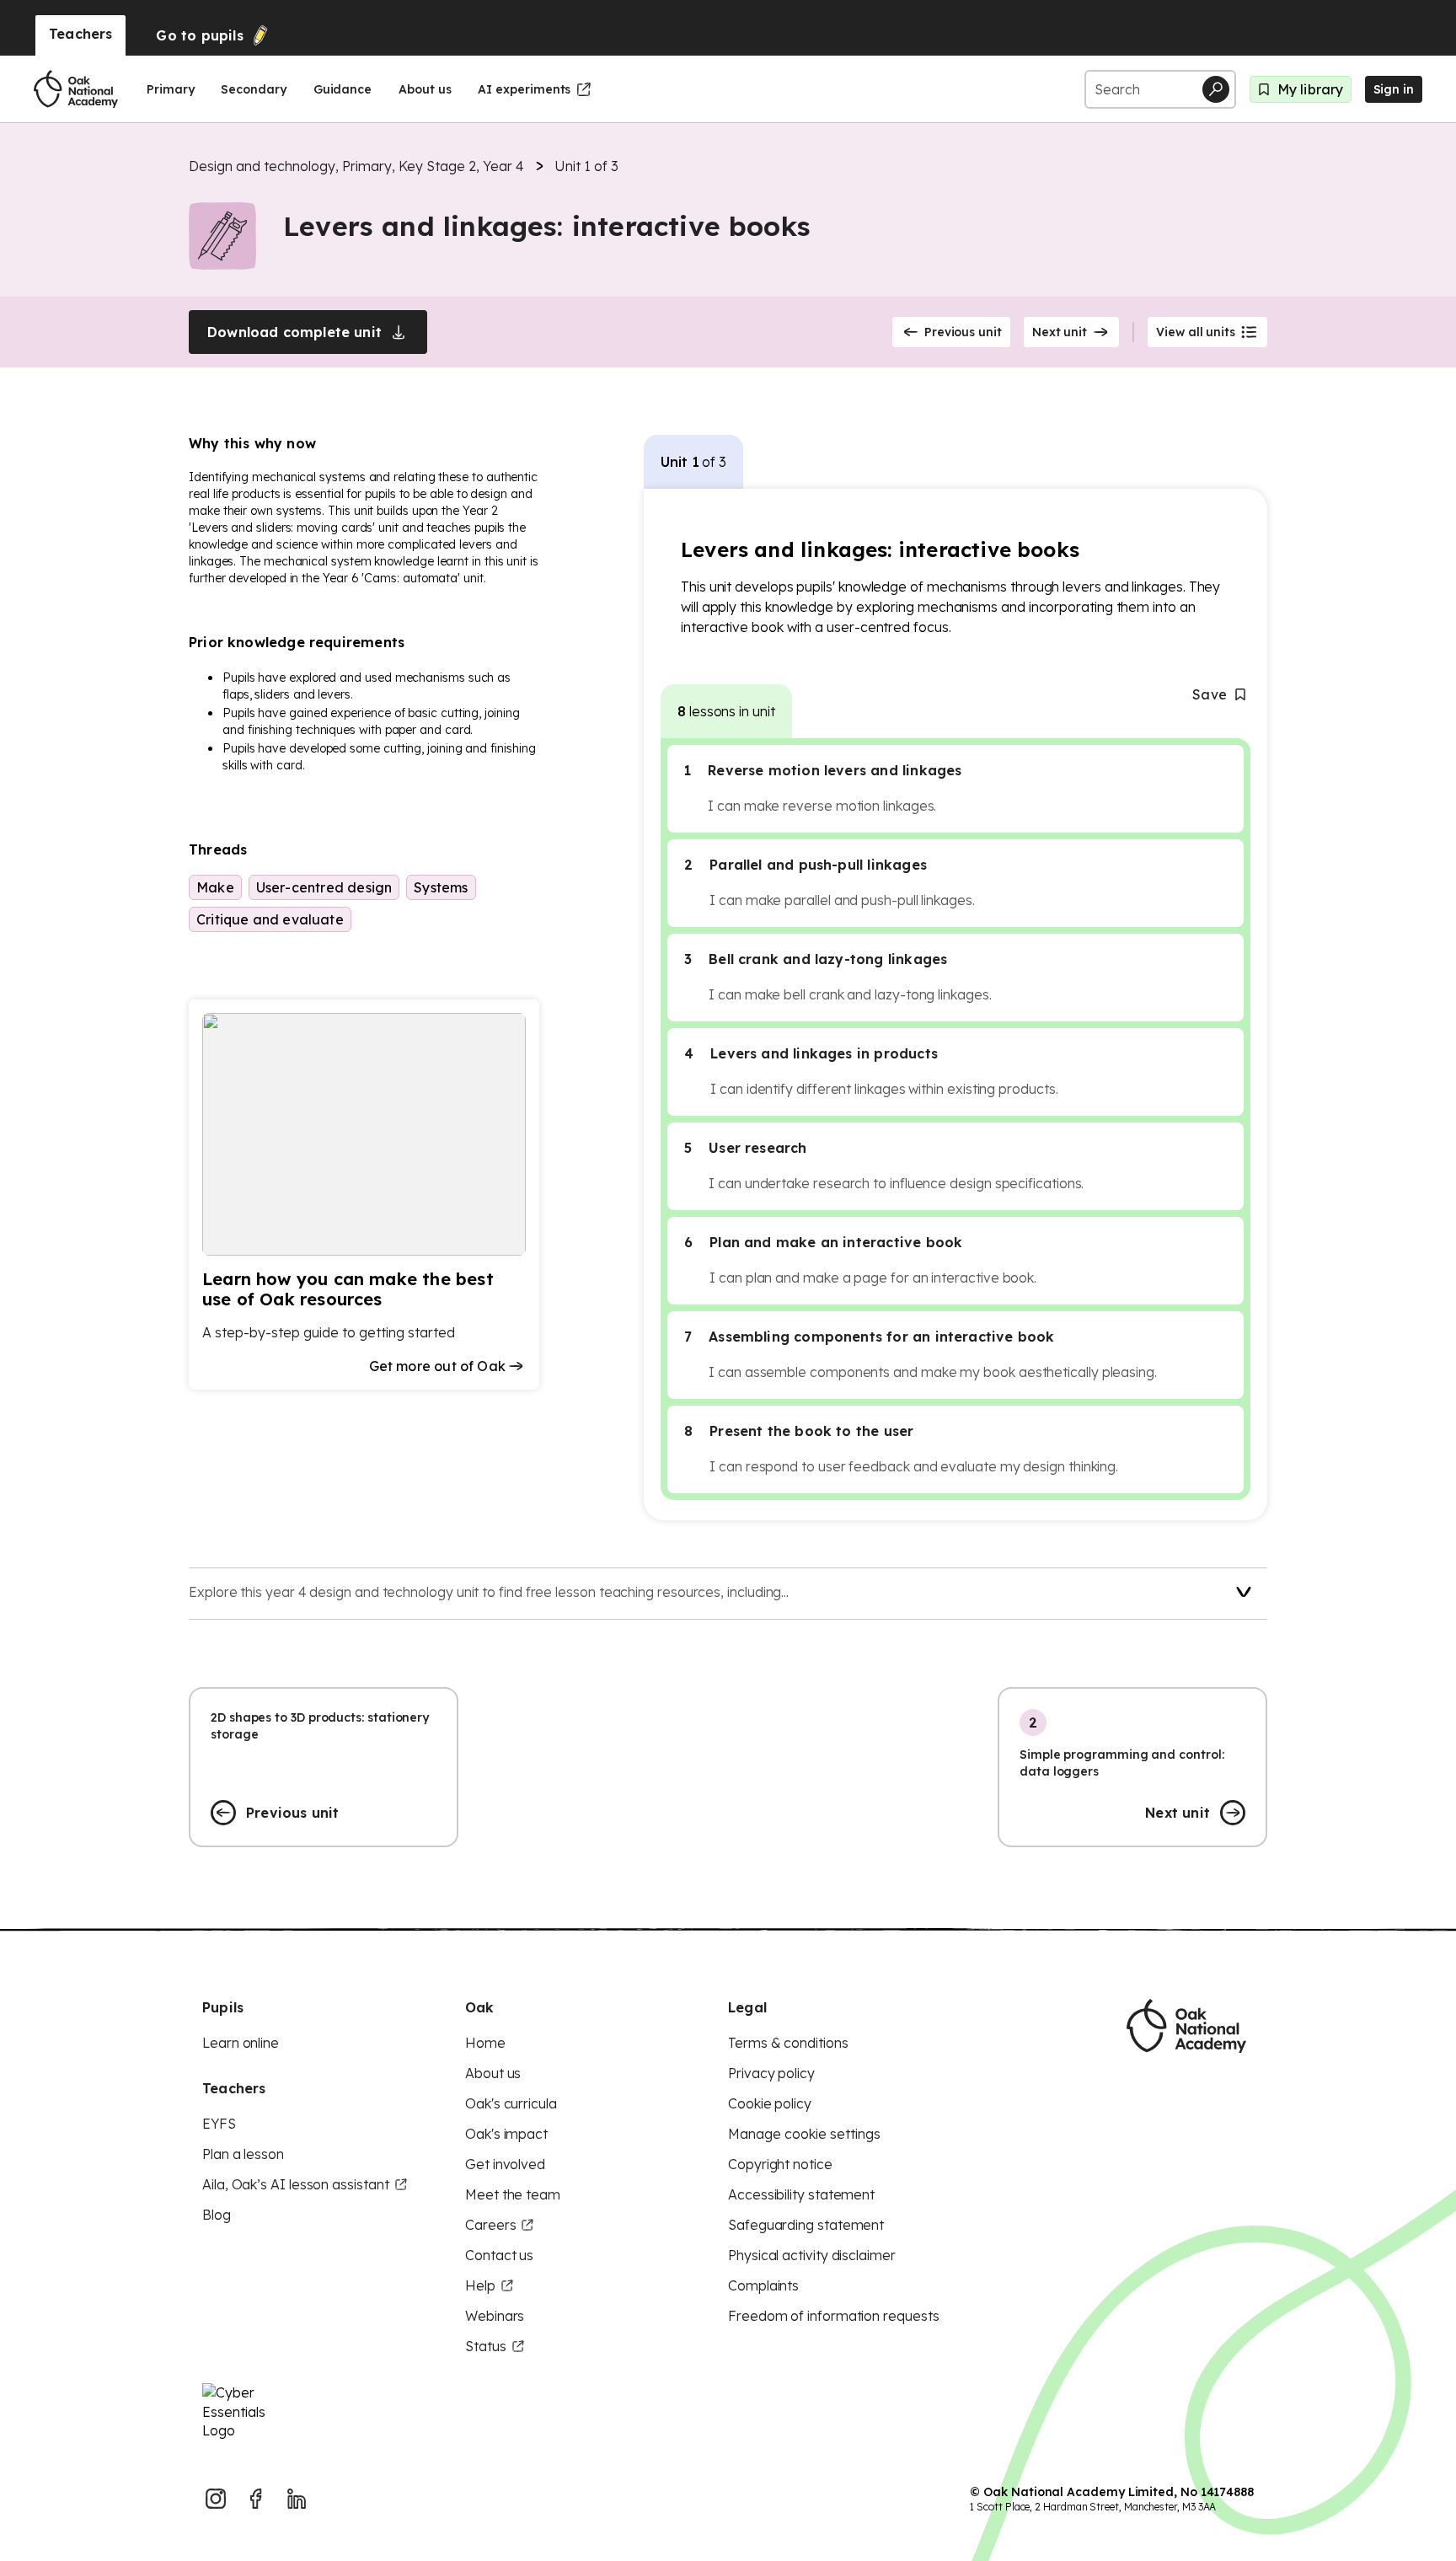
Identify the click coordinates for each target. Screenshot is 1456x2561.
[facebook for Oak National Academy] (256, 2499)
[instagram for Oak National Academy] (216, 2499)
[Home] (76, 89)
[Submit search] (1216, 89)
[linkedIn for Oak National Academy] (297, 2499)
